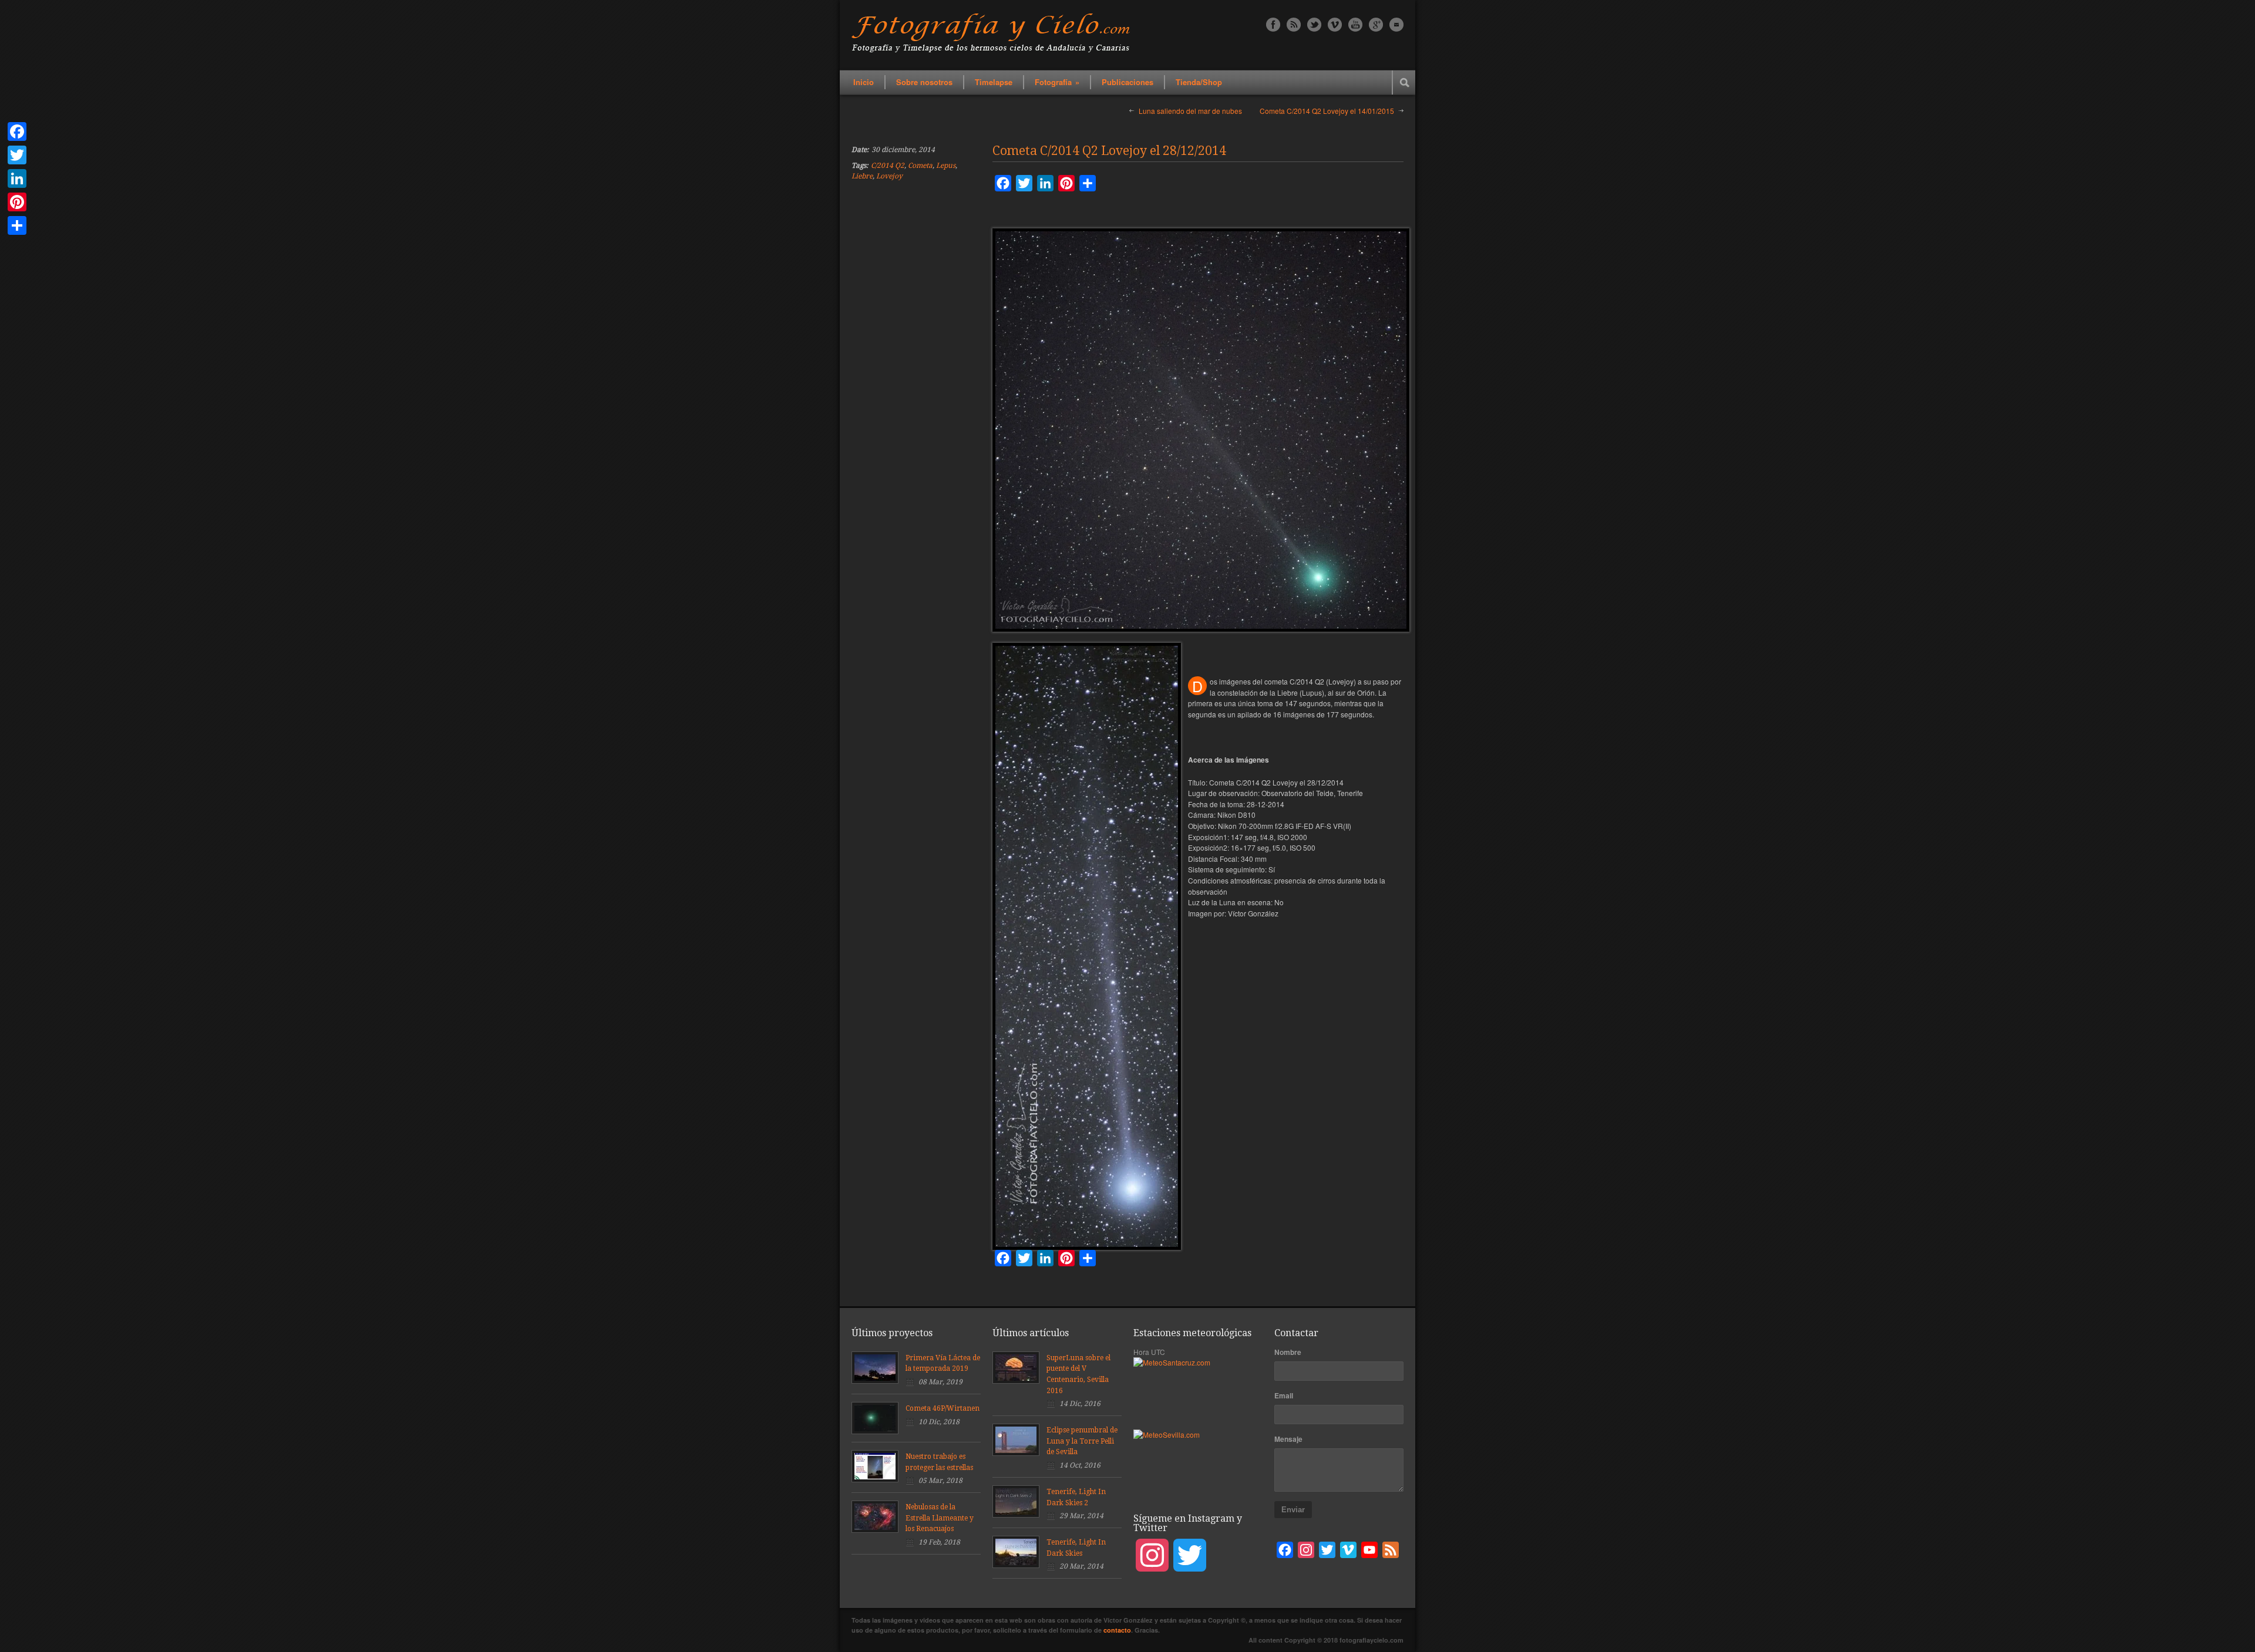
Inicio (864, 82)
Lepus (946, 166)
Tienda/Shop (1199, 82)
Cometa (920, 166)
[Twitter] (17, 155)
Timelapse (994, 82)
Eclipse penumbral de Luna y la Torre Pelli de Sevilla (1082, 1441)
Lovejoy (889, 176)
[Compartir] (17, 225)
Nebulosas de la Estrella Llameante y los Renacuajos (940, 1518)
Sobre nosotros (924, 82)
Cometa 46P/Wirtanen (943, 1408)
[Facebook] (17, 132)
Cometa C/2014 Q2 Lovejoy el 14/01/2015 (1327, 111)
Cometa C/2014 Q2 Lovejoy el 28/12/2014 (1109, 151)
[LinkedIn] (17, 178)
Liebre (862, 176)
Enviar (1293, 1510)
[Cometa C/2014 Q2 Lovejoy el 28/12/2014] (1201, 430)
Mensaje (1288, 1439)
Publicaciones (1127, 82)
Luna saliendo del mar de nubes (1190, 111)
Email (1284, 1395)
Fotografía (1057, 82)
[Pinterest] (17, 202)
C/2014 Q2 (888, 166)
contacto (1117, 1630)
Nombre (1288, 1352)
